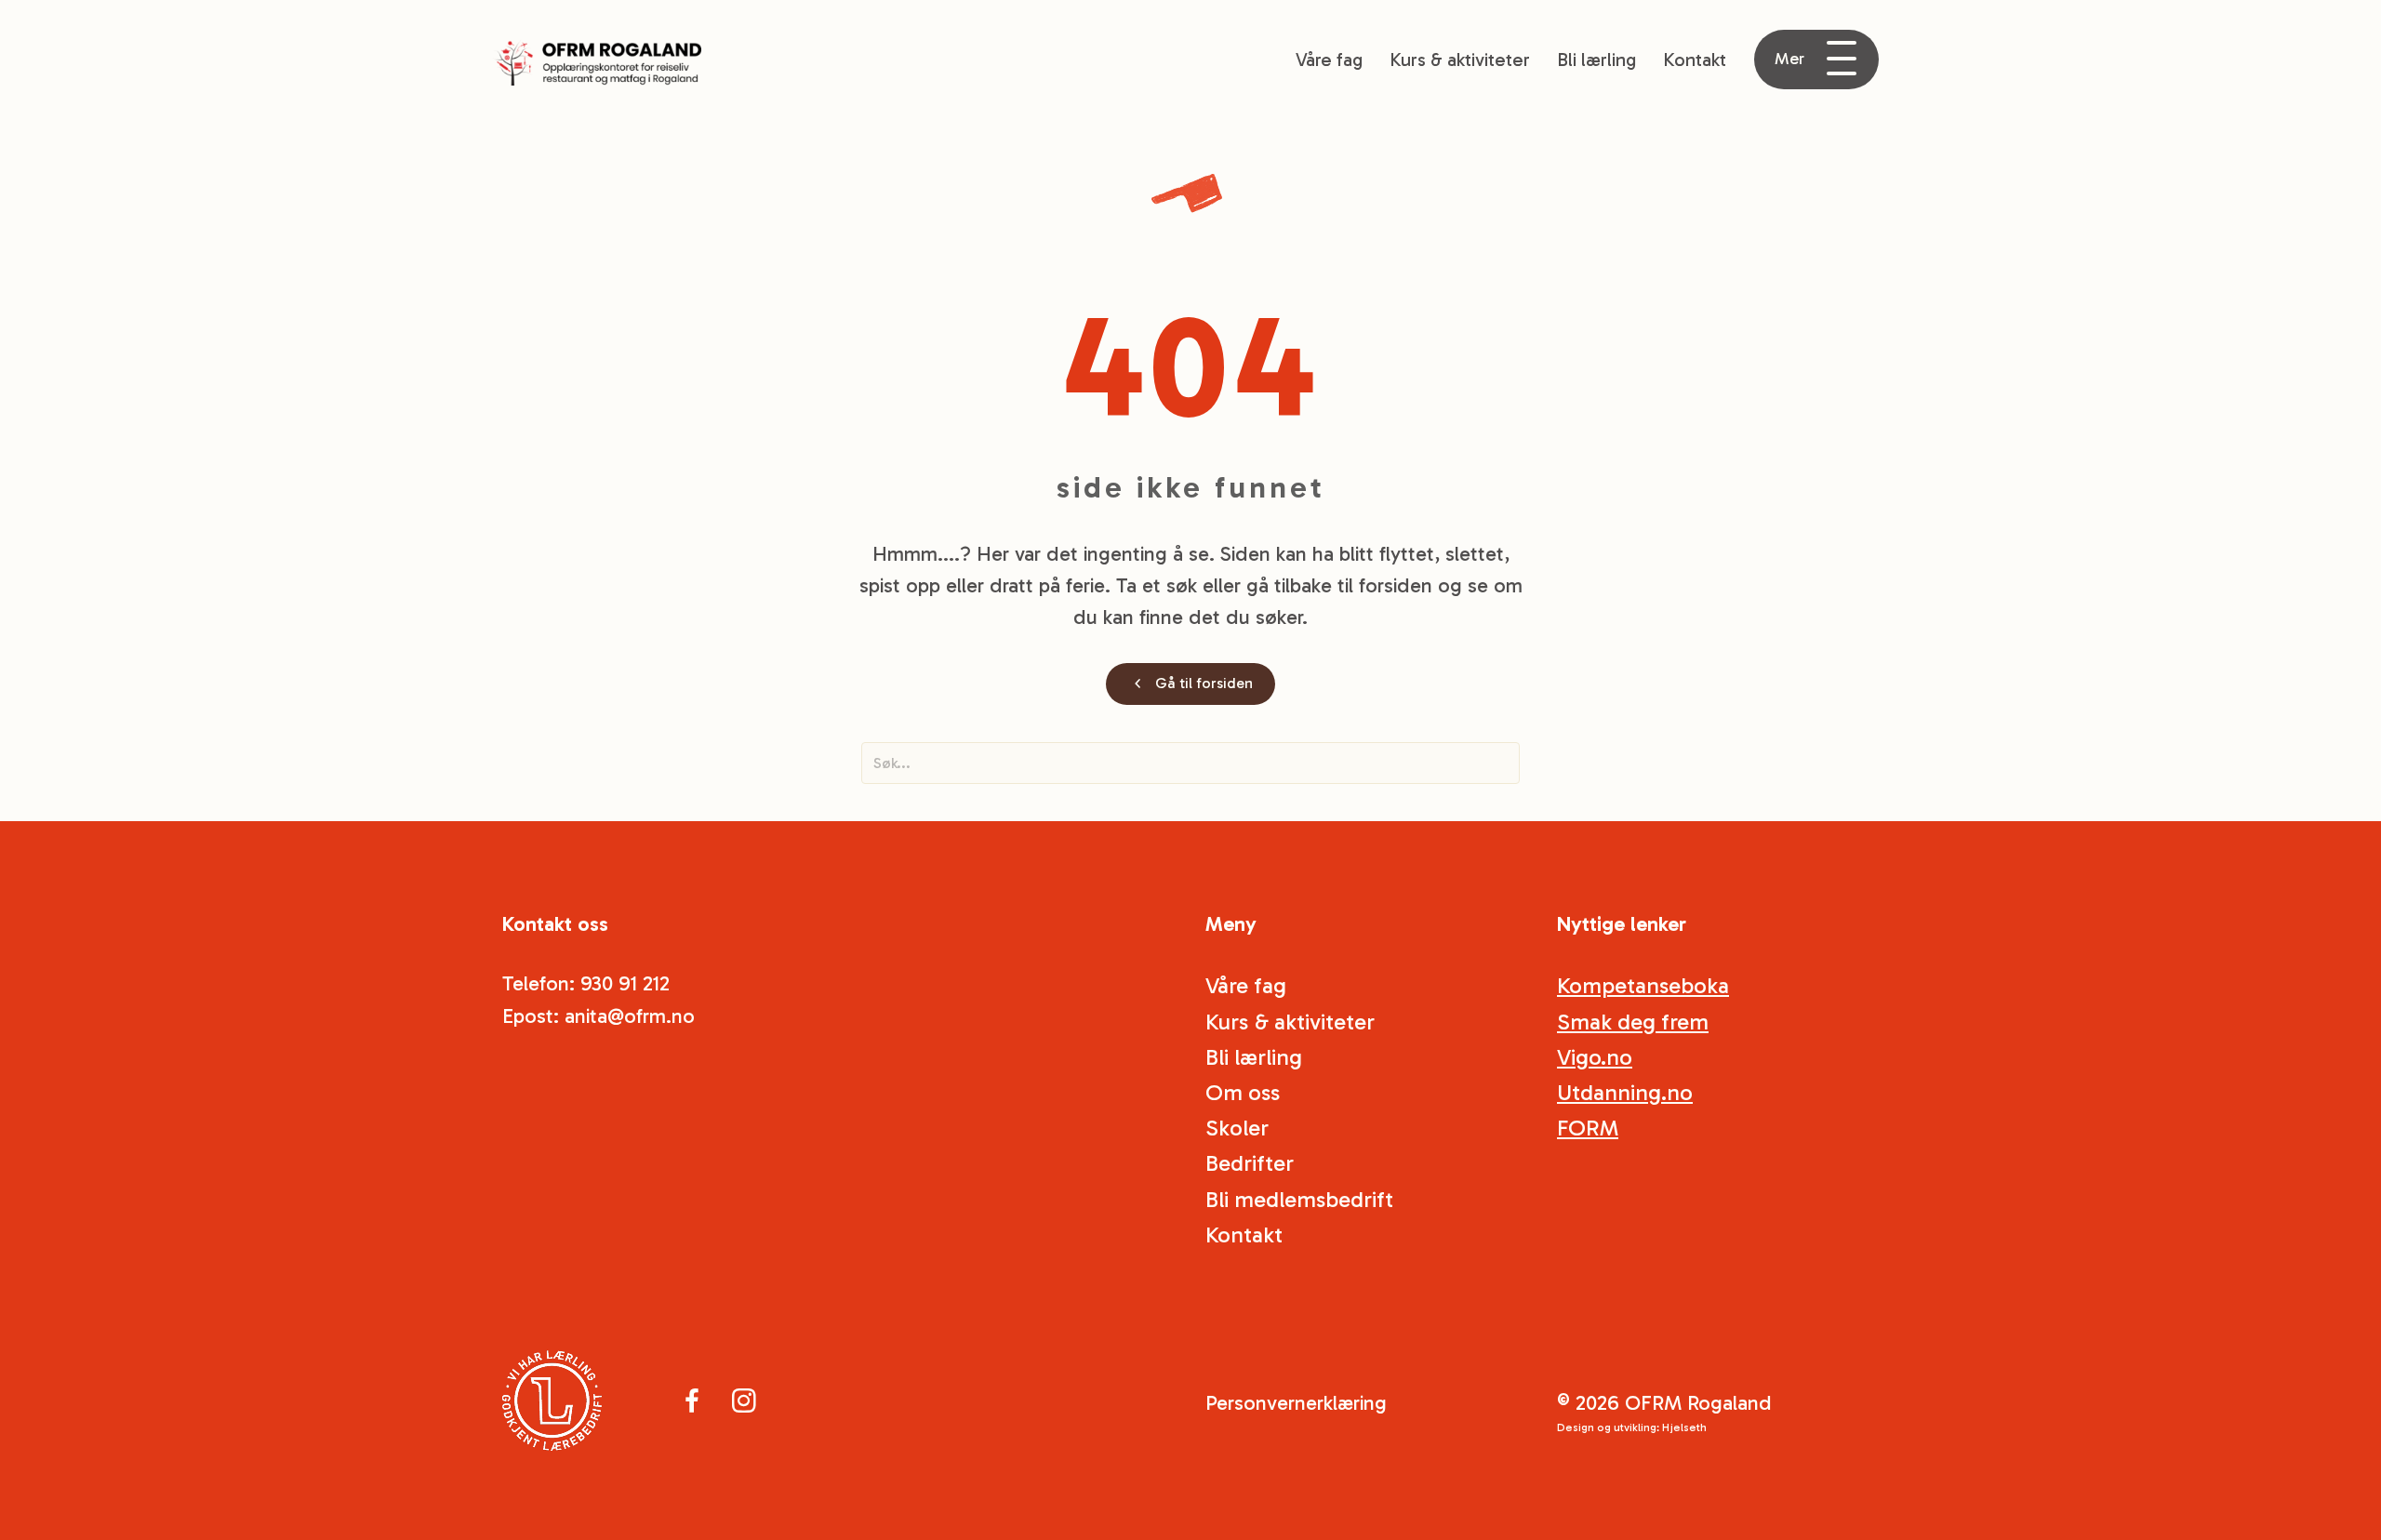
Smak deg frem (1633, 1022)
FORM (1588, 1128)
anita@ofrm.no (630, 1016)
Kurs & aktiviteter (1460, 60)
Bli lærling (1596, 60)
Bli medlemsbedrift (1299, 1199)
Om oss (1243, 1092)
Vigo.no (1595, 1057)
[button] (1816, 60)
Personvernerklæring (1296, 1403)
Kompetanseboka (1643, 985)
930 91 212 (625, 983)
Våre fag (1329, 60)
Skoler (1237, 1128)
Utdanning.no (1625, 1092)
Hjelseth (1684, 1427)
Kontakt (1695, 60)
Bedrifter (1250, 1163)
